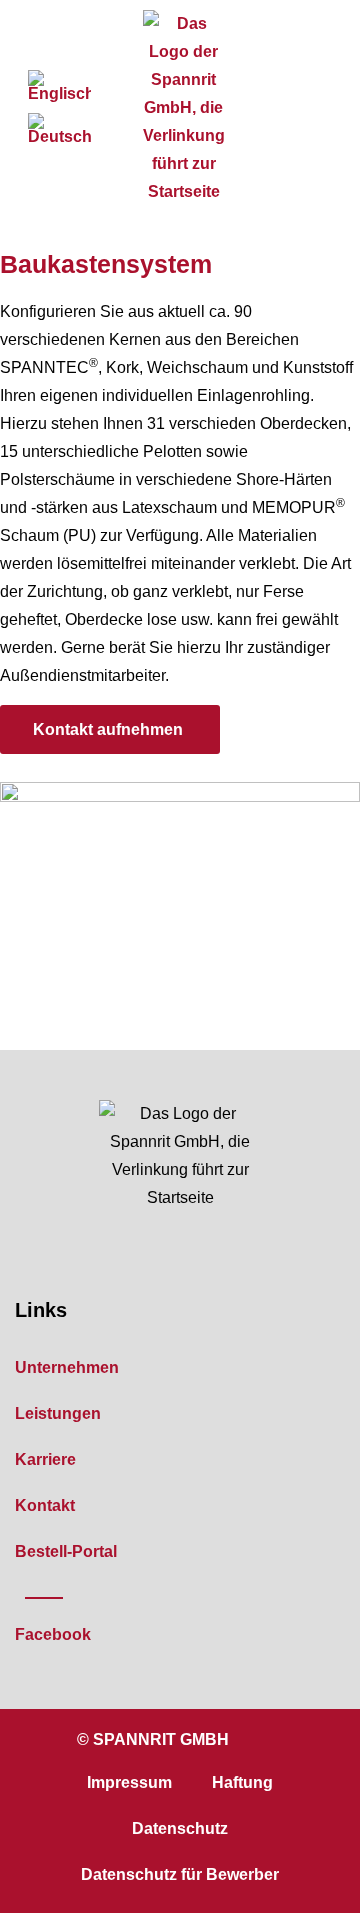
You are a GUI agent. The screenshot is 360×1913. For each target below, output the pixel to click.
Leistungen (58, 1413)
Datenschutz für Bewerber (180, 1874)
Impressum (129, 1782)
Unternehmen (67, 1367)
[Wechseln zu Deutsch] (59, 129)
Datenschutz (180, 1828)
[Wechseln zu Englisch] (59, 86)
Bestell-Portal (66, 1551)
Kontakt (45, 1505)
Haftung (242, 1782)
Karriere (45, 1459)
